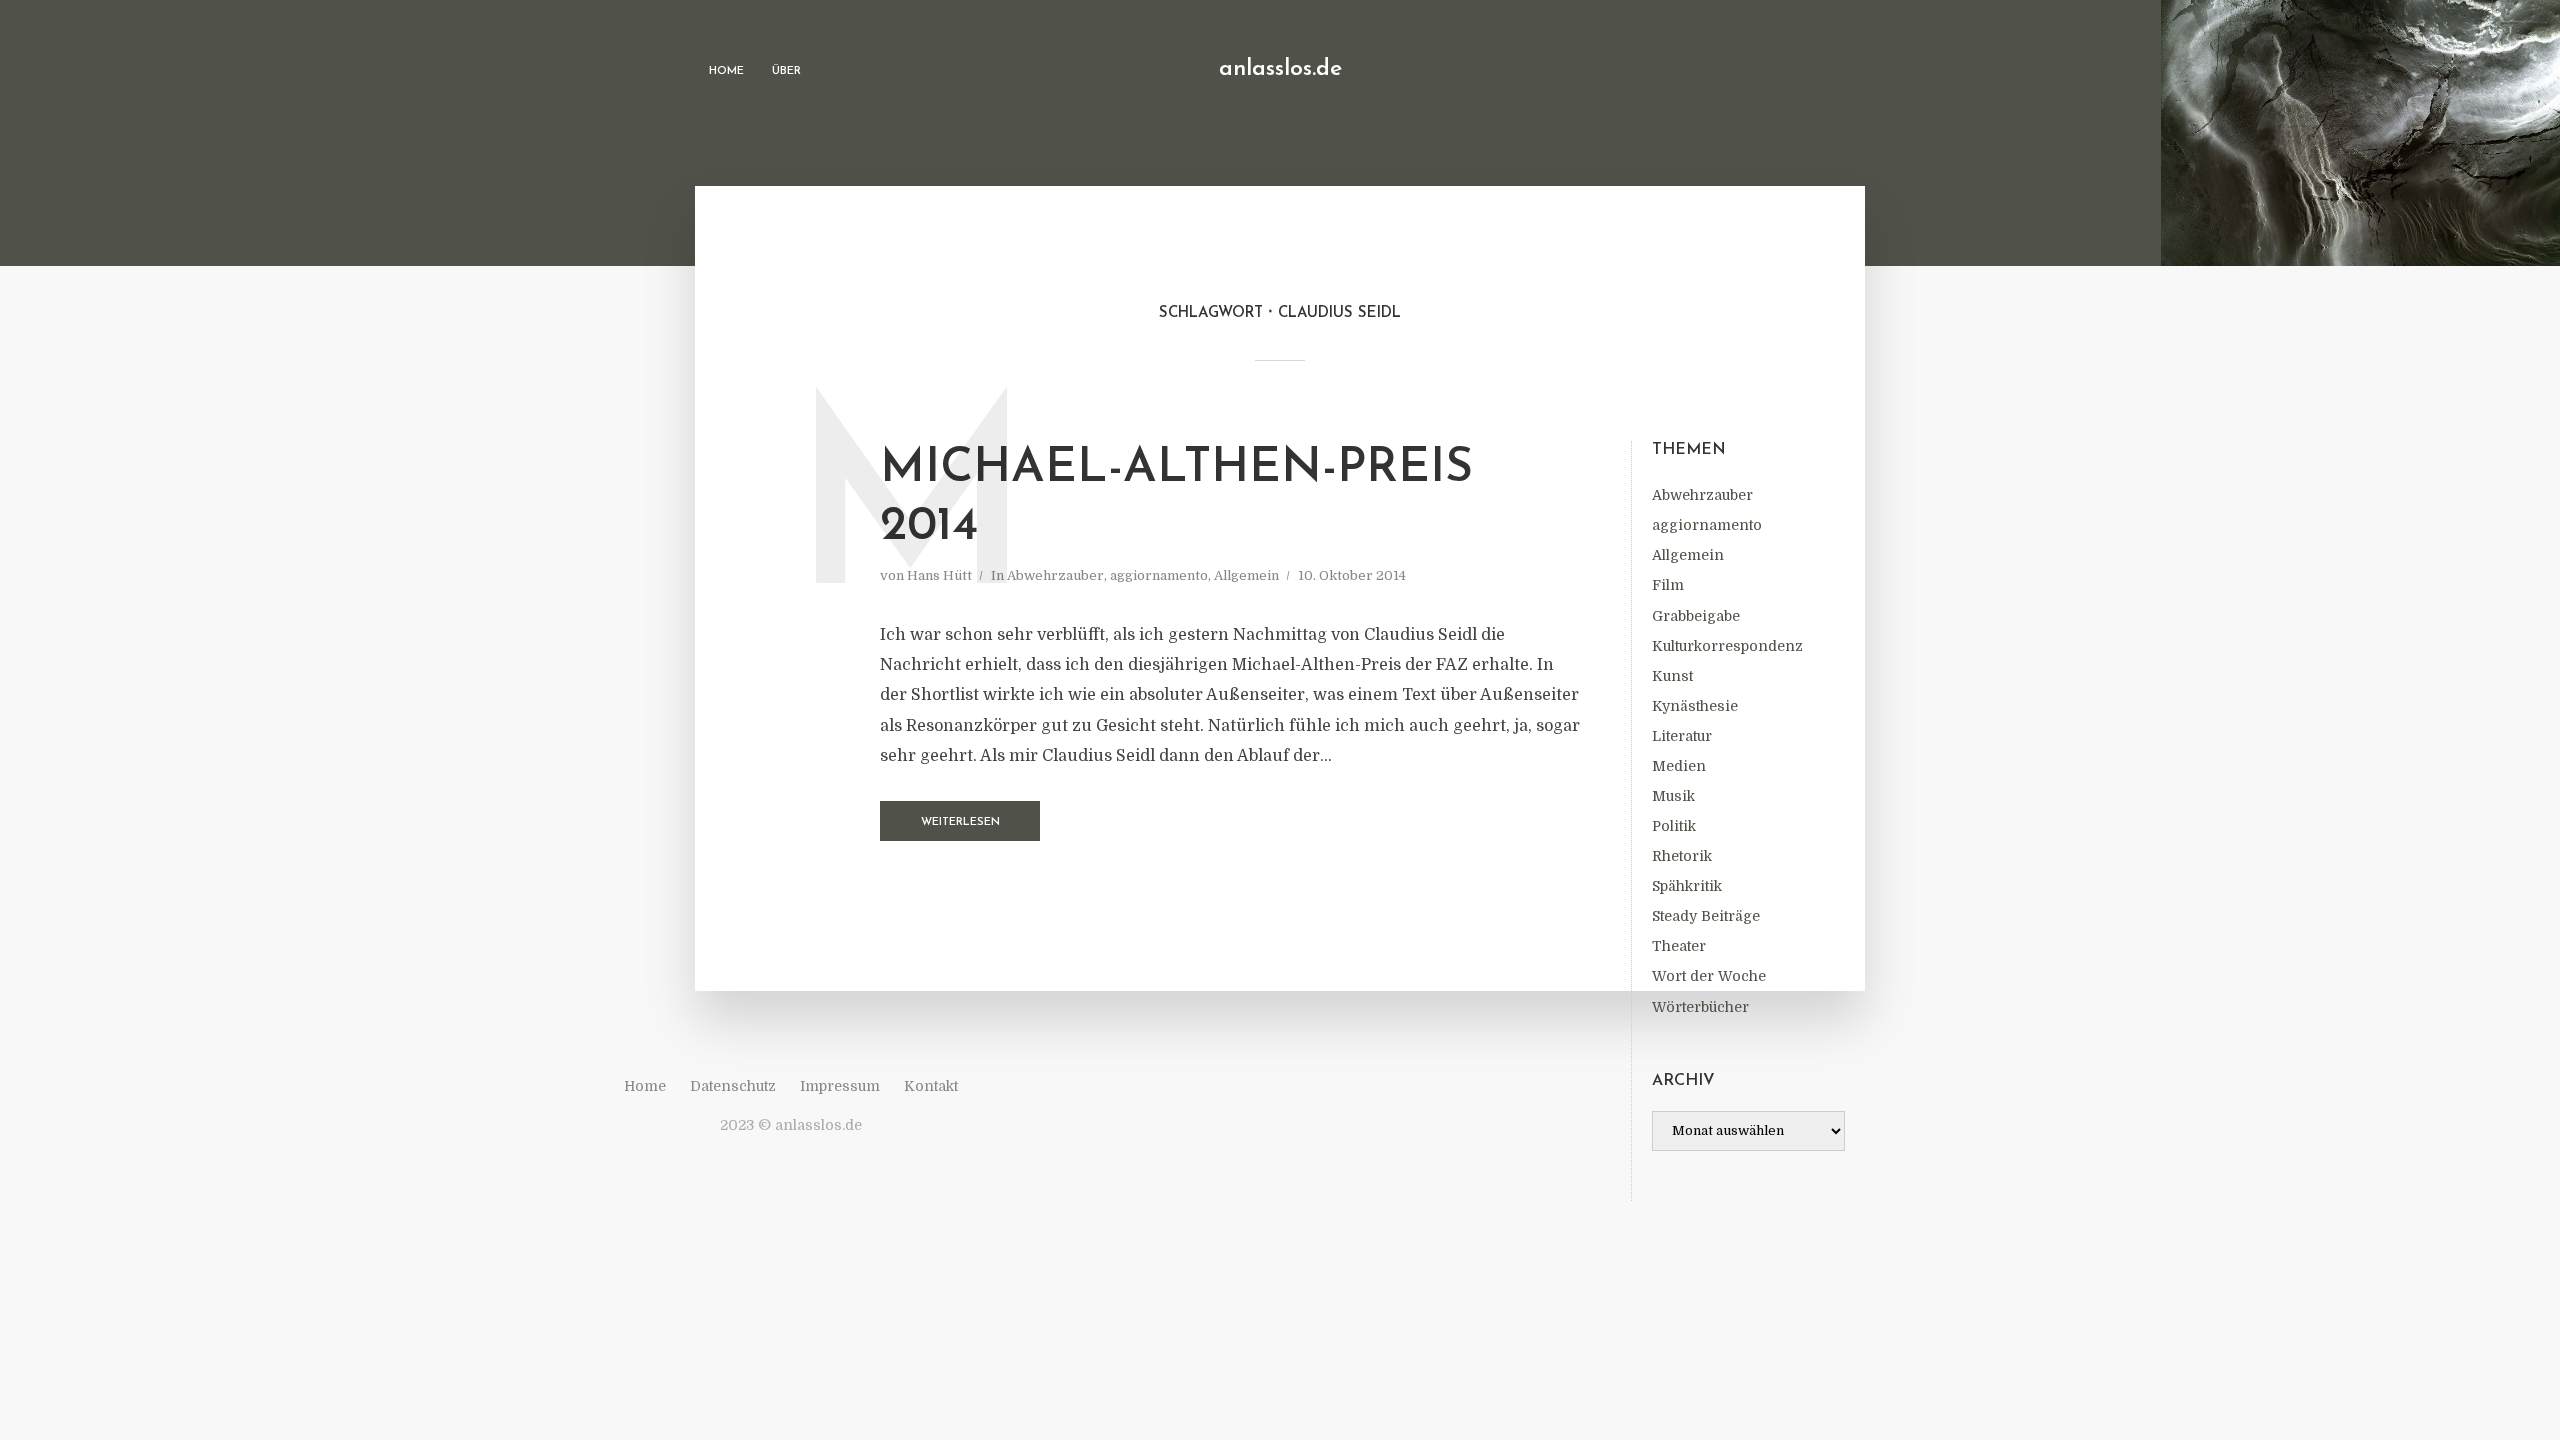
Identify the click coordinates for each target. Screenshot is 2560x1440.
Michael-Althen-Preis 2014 (1176, 498)
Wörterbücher (1700, 1007)
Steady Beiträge (1706, 916)
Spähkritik (1687, 886)
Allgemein (1688, 555)
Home (726, 71)
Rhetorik (1682, 856)
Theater (1679, 946)
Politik (1674, 826)
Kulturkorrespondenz (1727, 646)
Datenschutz (733, 1086)
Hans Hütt (939, 575)
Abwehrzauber (1702, 495)
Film (1668, 585)
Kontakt (931, 1086)
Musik (1673, 796)
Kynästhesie (1695, 706)
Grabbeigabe (1696, 616)
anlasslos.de (1280, 69)
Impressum (840, 1086)
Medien (1679, 766)
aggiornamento (1707, 525)
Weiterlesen (960, 822)
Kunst (1672, 676)
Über (786, 71)
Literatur (1682, 736)
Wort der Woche (1709, 976)
